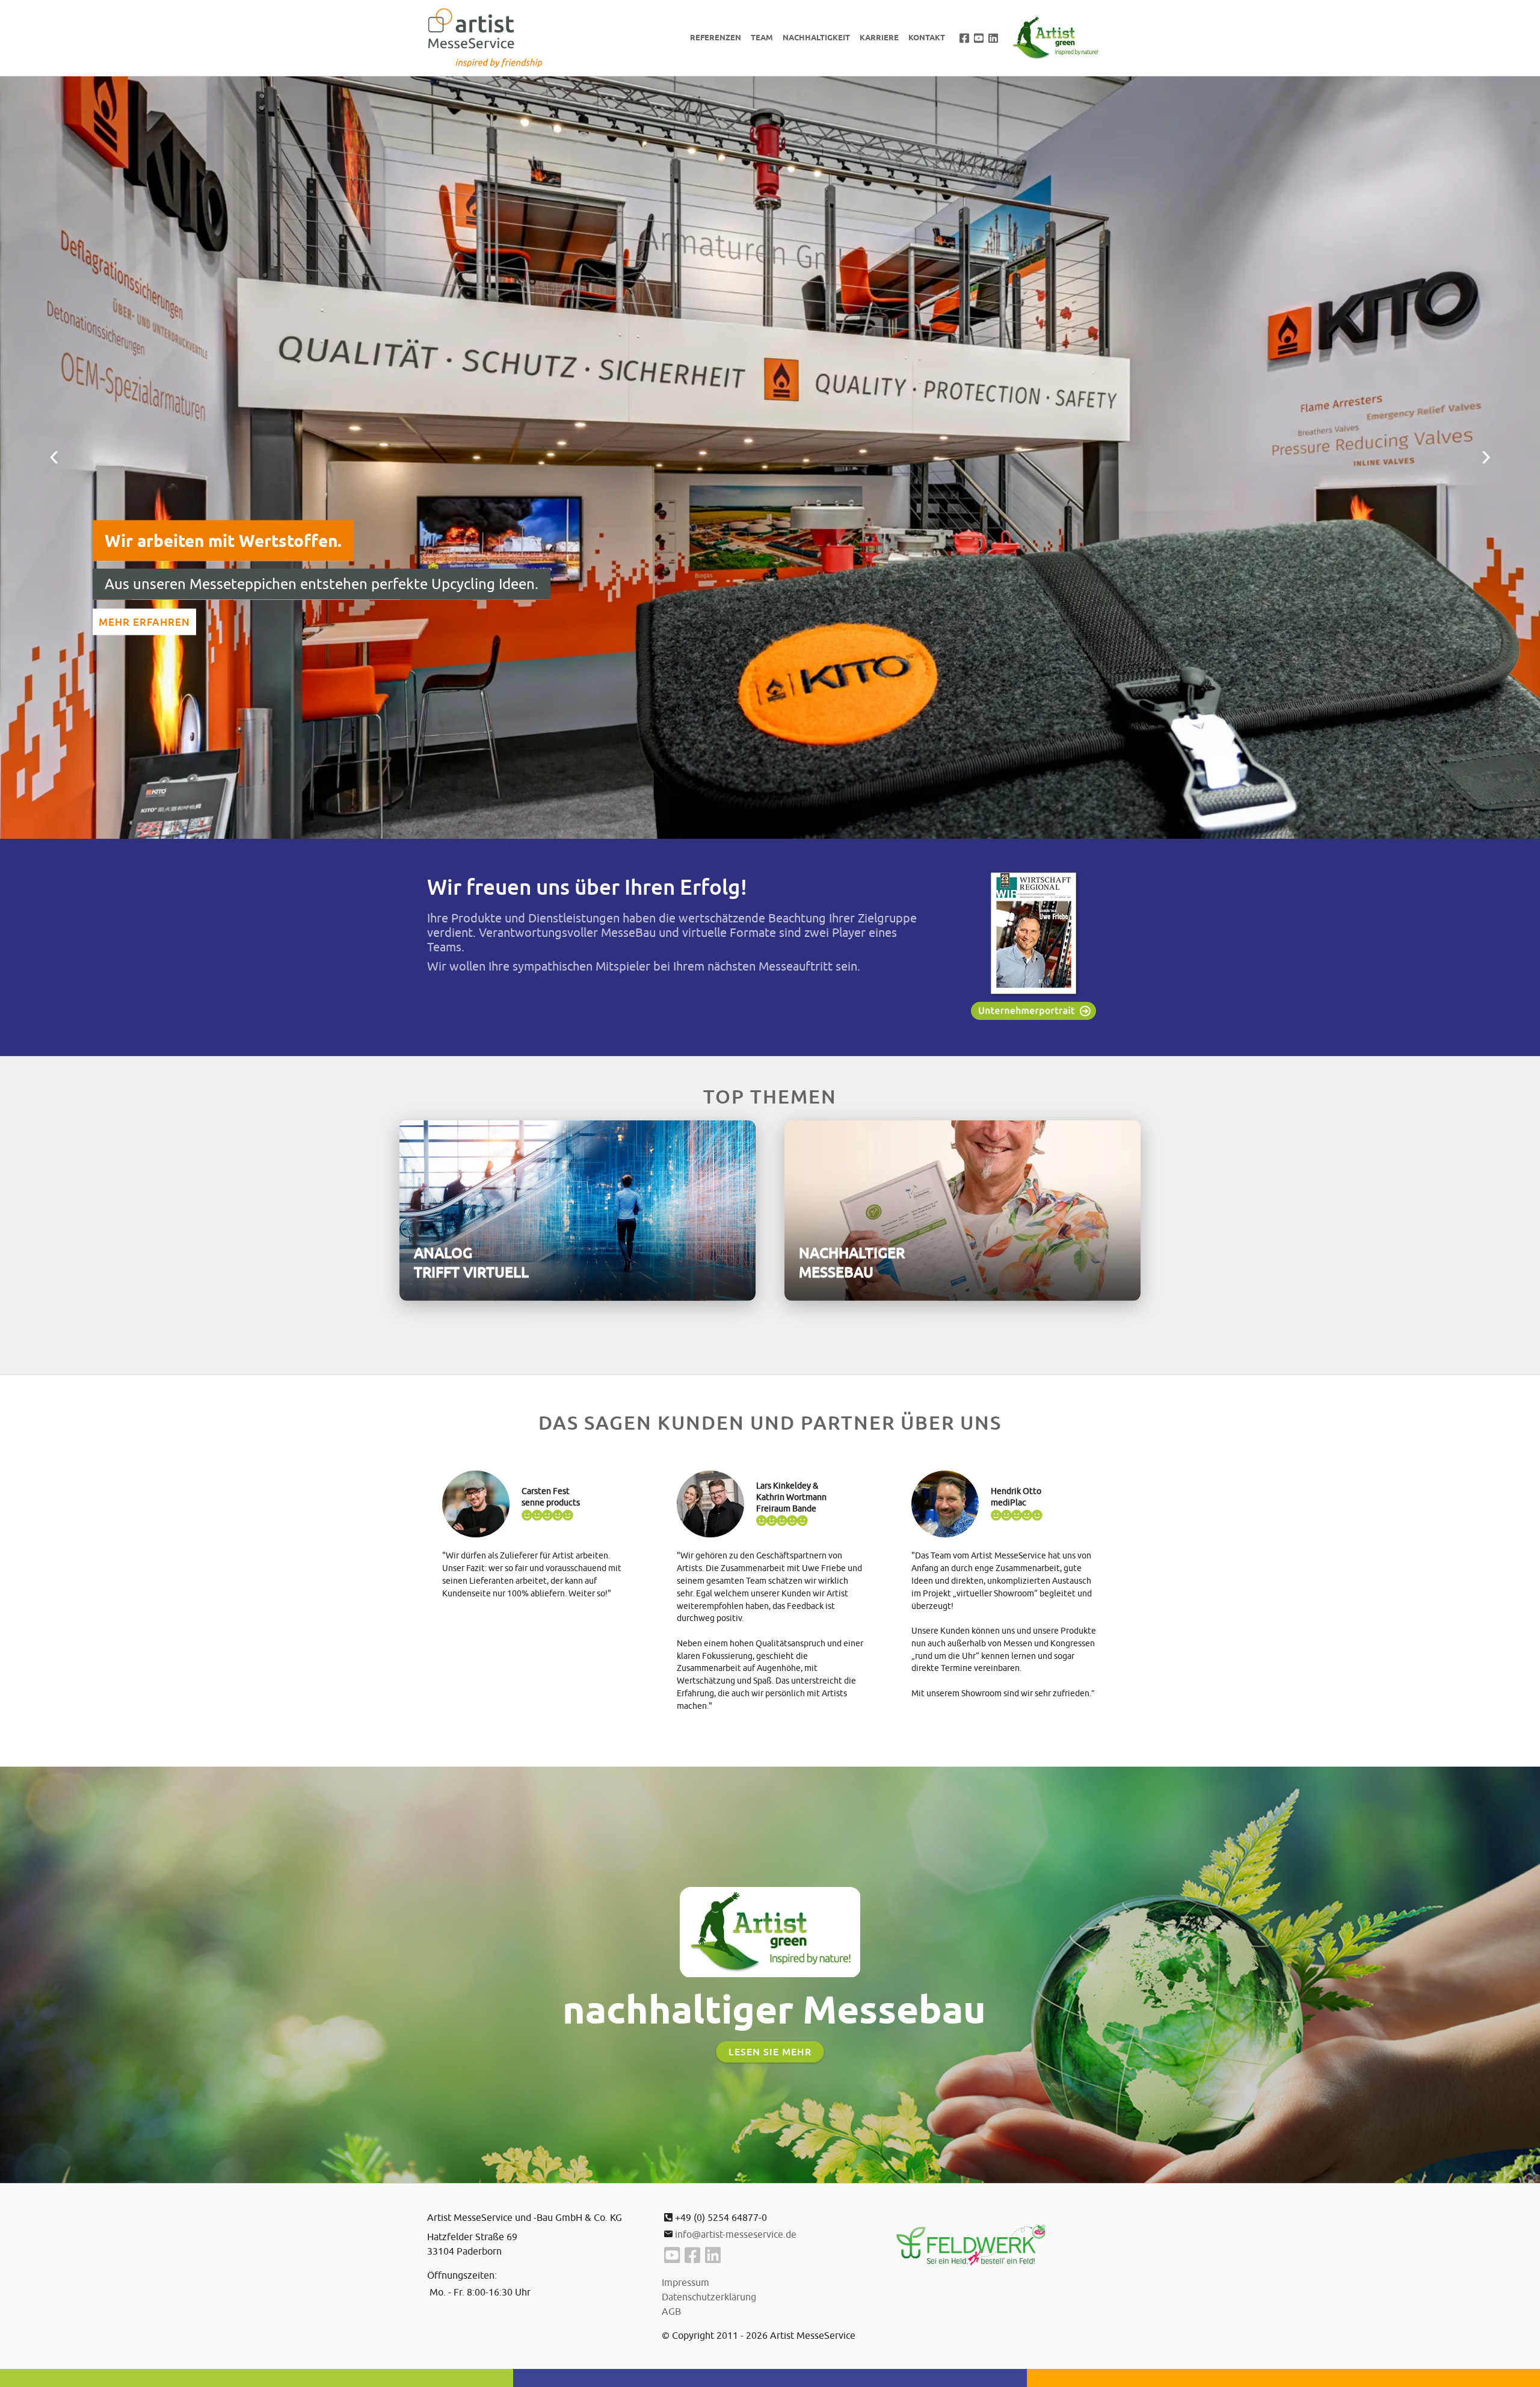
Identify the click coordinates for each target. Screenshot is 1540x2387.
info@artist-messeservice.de (736, 2234)
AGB (671, 2311)
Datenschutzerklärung (709, 2297)
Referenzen (716, 37)
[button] (54, 458)
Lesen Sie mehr (770, 2052)
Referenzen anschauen (180, 622)
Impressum (685, 2282)
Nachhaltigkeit (816, 37)
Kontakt (927, 37)
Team (762, 37)
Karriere (879, 37)
